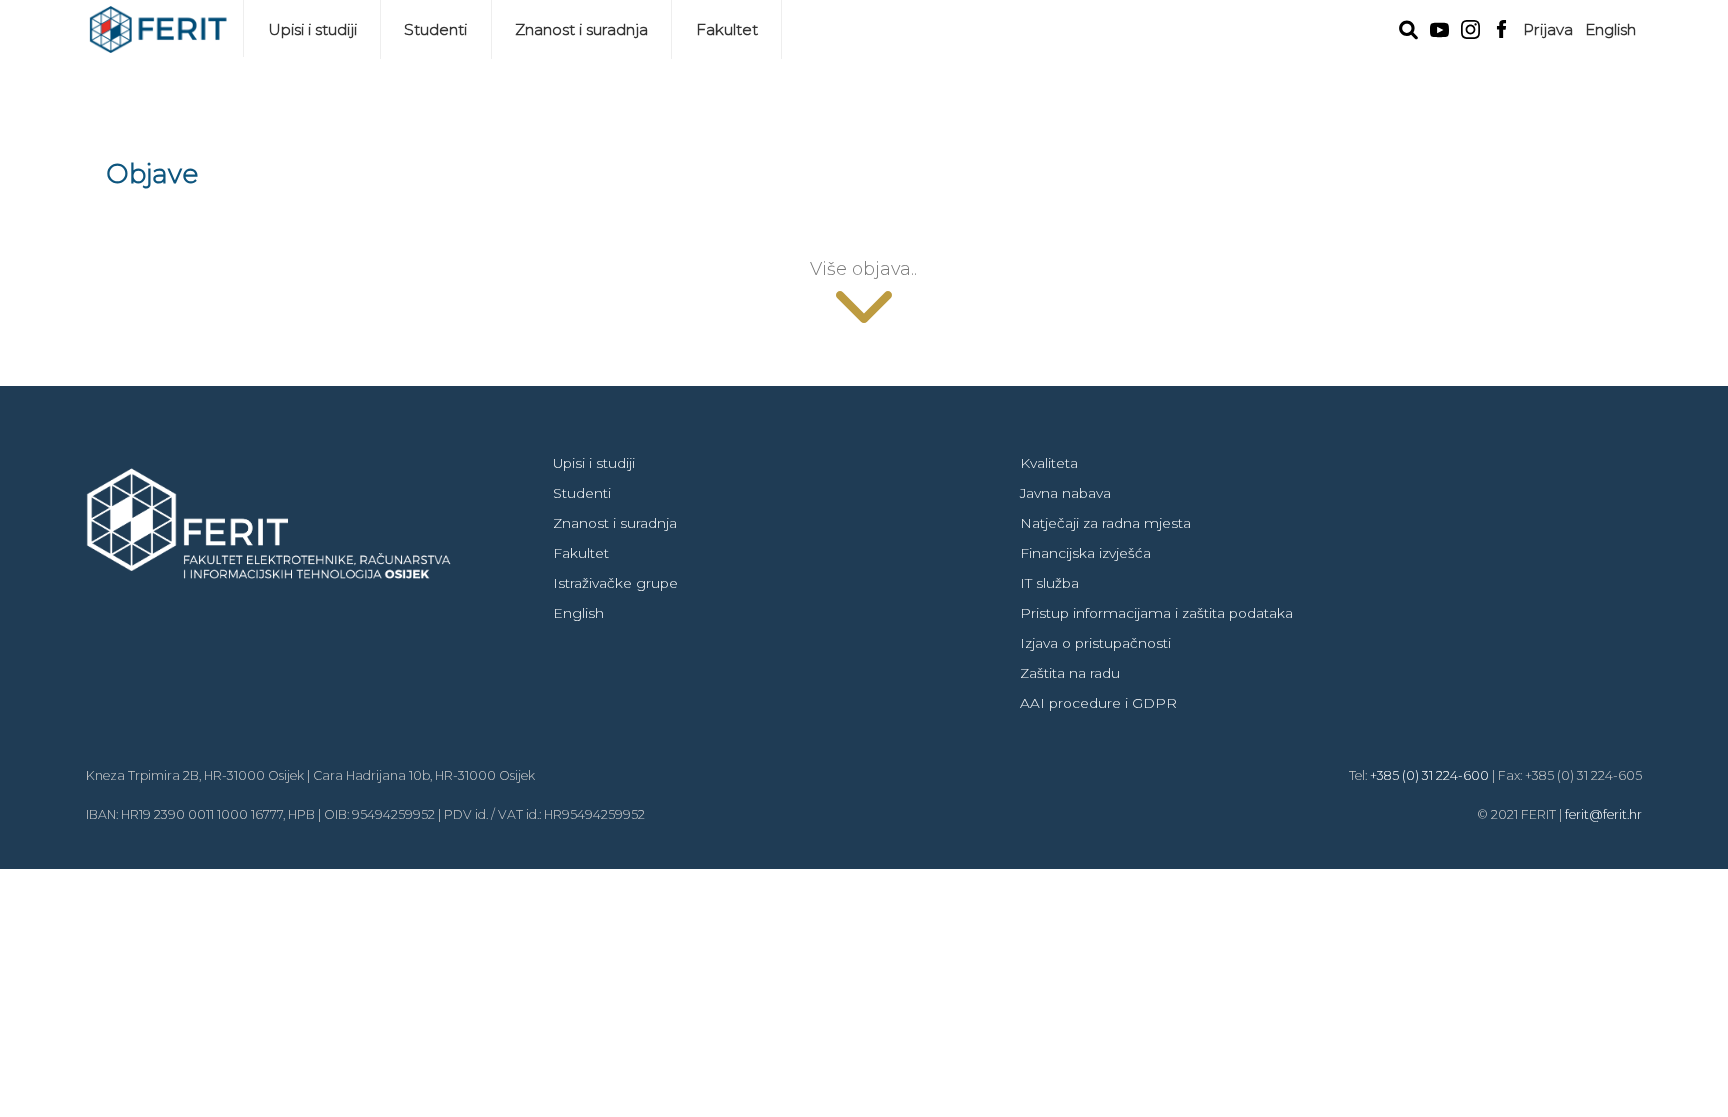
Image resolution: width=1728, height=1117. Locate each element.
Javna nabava (1065, 493)
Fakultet (727, 29)
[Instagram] (1470, 27)
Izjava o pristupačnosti (1095, 643)
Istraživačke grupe (615, 583)
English (1610, 29)
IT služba (1049, 583)
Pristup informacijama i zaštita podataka (1156, 613)
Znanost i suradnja (581, 29)
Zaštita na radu (1070, 673)
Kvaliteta (1049, 463)
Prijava (1548, 29)
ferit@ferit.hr (1603, 814)
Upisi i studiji (312, 29)
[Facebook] (1501, 27)
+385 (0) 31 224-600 (1429, 775)
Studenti (435, 29)
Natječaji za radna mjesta (1105, 523)
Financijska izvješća (1085, 553)
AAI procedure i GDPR (1098, 703)
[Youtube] (1439, 28)
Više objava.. (863, 268)
